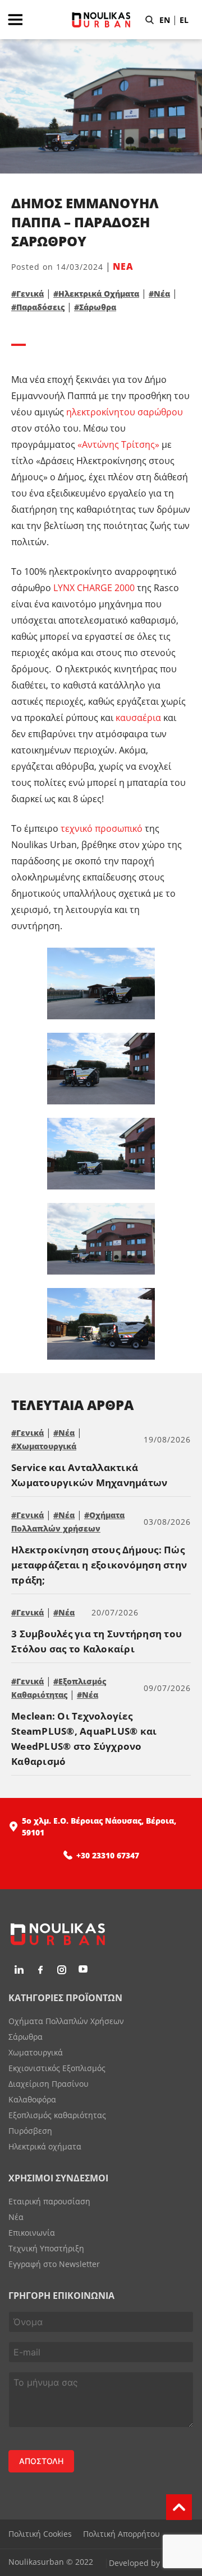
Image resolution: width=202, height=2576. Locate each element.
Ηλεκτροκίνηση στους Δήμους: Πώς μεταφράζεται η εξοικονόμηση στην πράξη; (99, 1565)
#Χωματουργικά (44, 1446)
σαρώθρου (160, 412)
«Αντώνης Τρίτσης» (118, 444)
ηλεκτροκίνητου (101, 412)
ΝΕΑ (123, 266)
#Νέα (159, 294)
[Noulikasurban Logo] (101, 36)
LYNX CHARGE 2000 (93, 588)
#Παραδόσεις (38, 307)
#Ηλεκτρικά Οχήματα (96, 294)
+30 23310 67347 (108, 1855)
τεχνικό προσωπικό (102, 828)
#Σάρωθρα (95, 307)
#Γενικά (27, 294)
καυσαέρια (138, 718)
